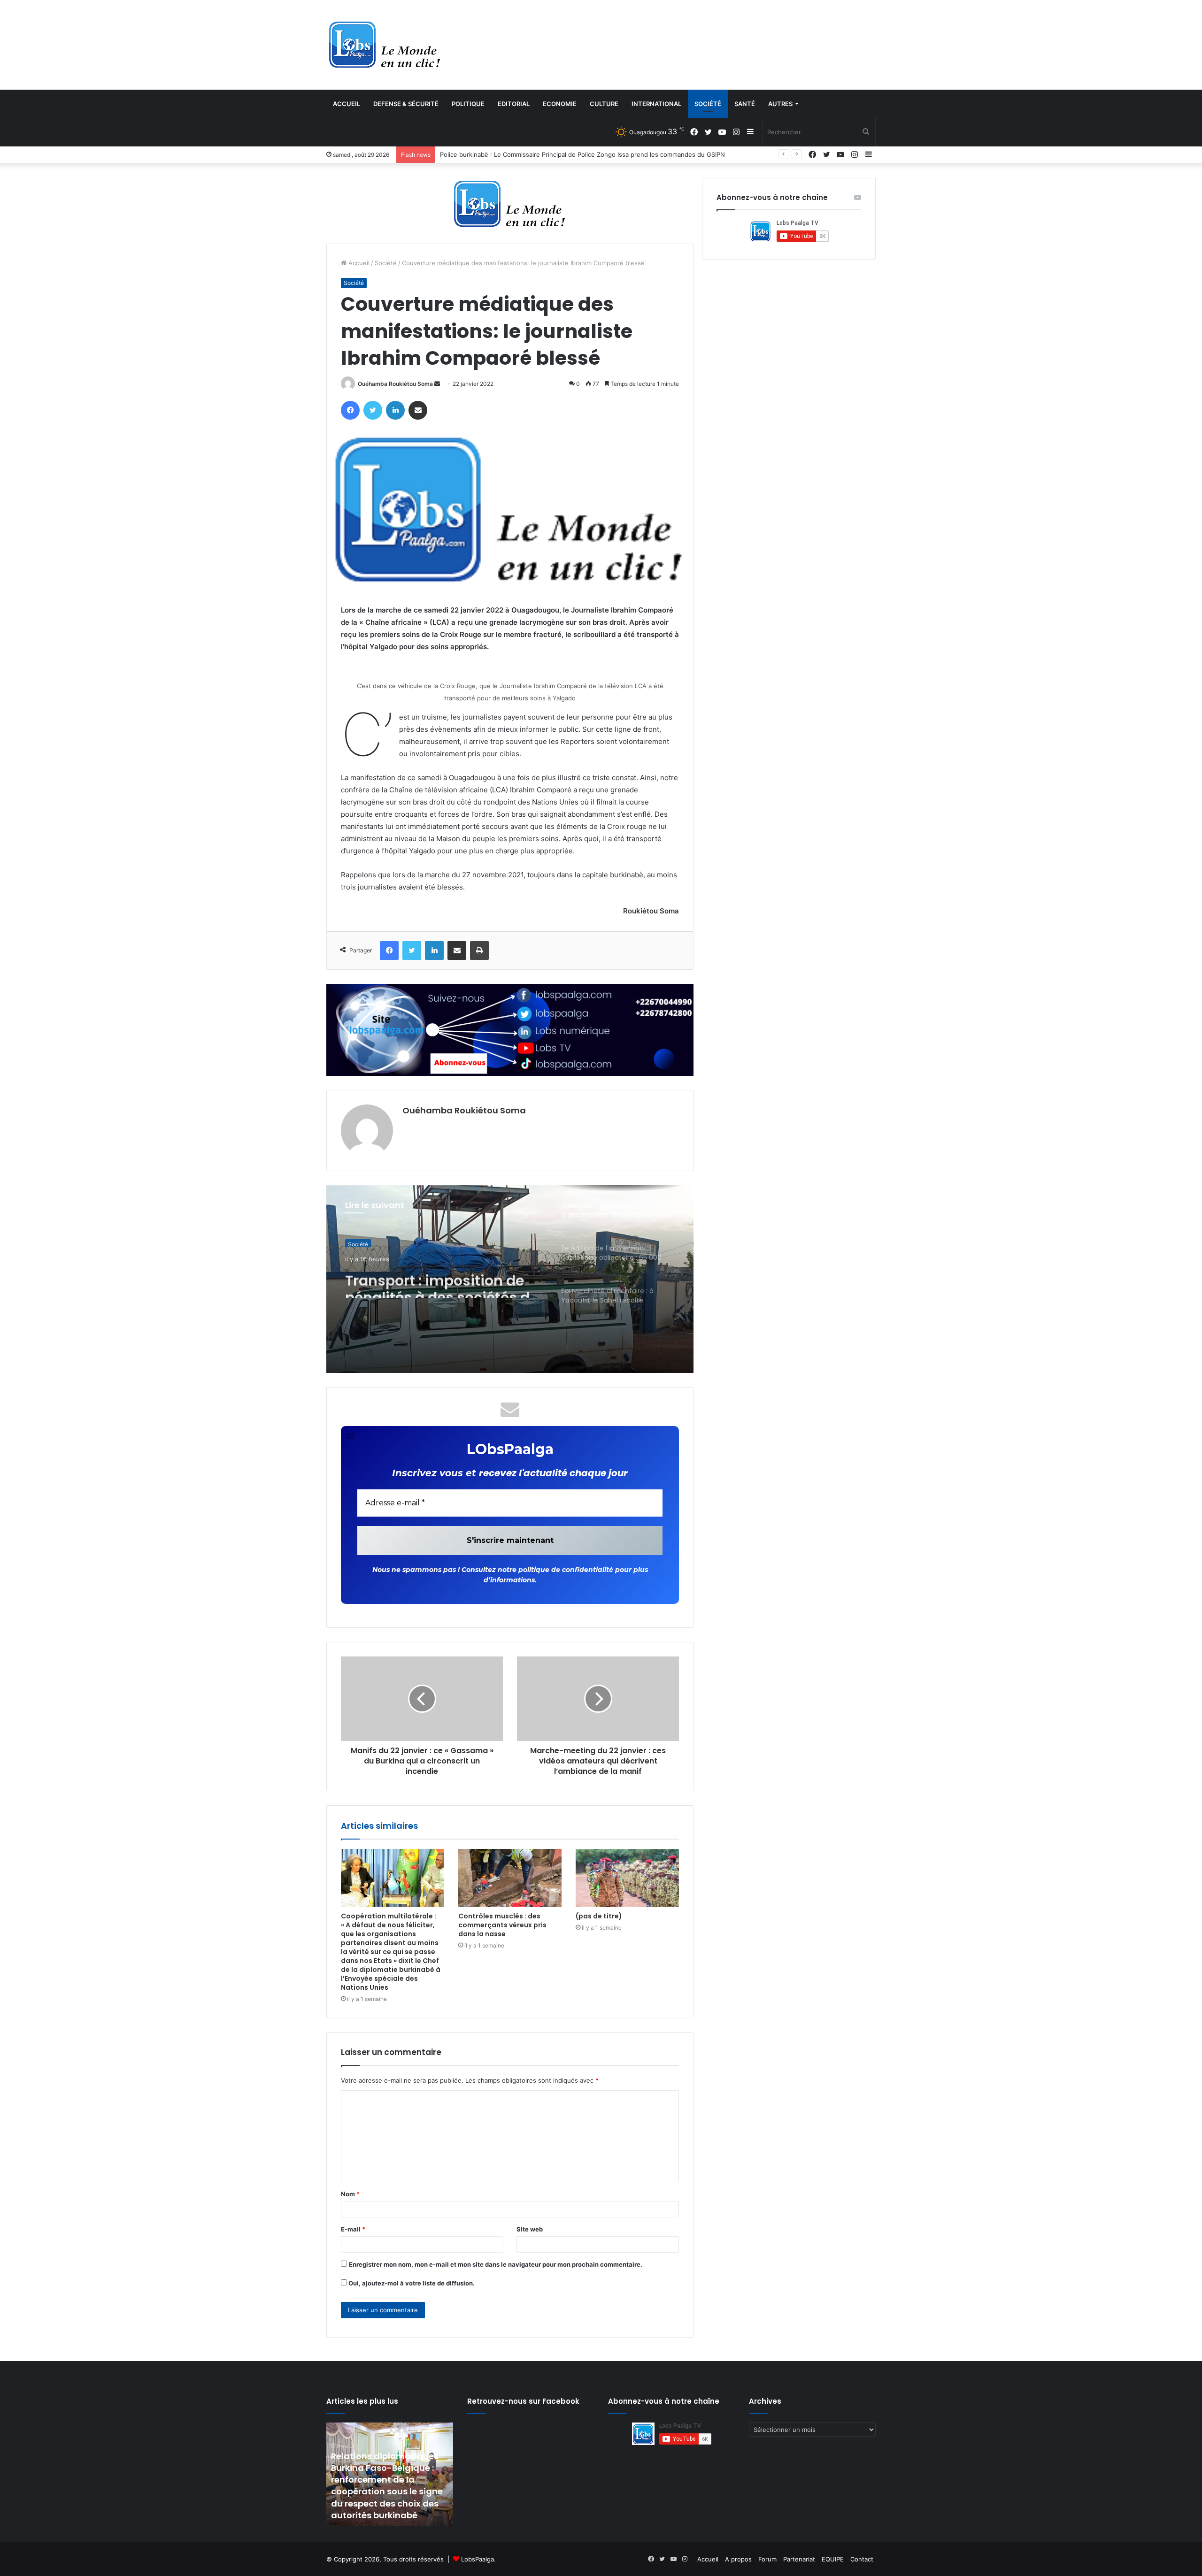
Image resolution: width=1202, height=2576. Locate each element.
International (656, 104)
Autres (780, 104)
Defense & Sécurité (406, 104)
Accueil (347, 104)
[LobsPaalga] (385, 45)
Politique (468, 104)
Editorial (514, 104)
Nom (350, 2194)
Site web (530, 2229)
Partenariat (799, 2559)
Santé (745, 104)
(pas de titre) (599, 1916)
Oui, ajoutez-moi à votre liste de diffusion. (411, 2283)
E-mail (353, 2229)
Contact (862, 2559)
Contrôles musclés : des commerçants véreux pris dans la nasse (502, 1925)
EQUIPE (833, 2559)
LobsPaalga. (478, 2559)
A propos (738, 2559)
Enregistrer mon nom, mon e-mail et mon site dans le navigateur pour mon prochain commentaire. (496, 2264)
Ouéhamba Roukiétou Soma (395, 384)
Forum (767, 2559)
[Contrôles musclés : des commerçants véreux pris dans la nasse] (510, 1878)
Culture (604, 104)
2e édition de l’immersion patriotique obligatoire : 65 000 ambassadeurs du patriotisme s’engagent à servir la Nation (610, 154)
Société (708, 104)
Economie (560, 104)
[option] (510, 1279)
